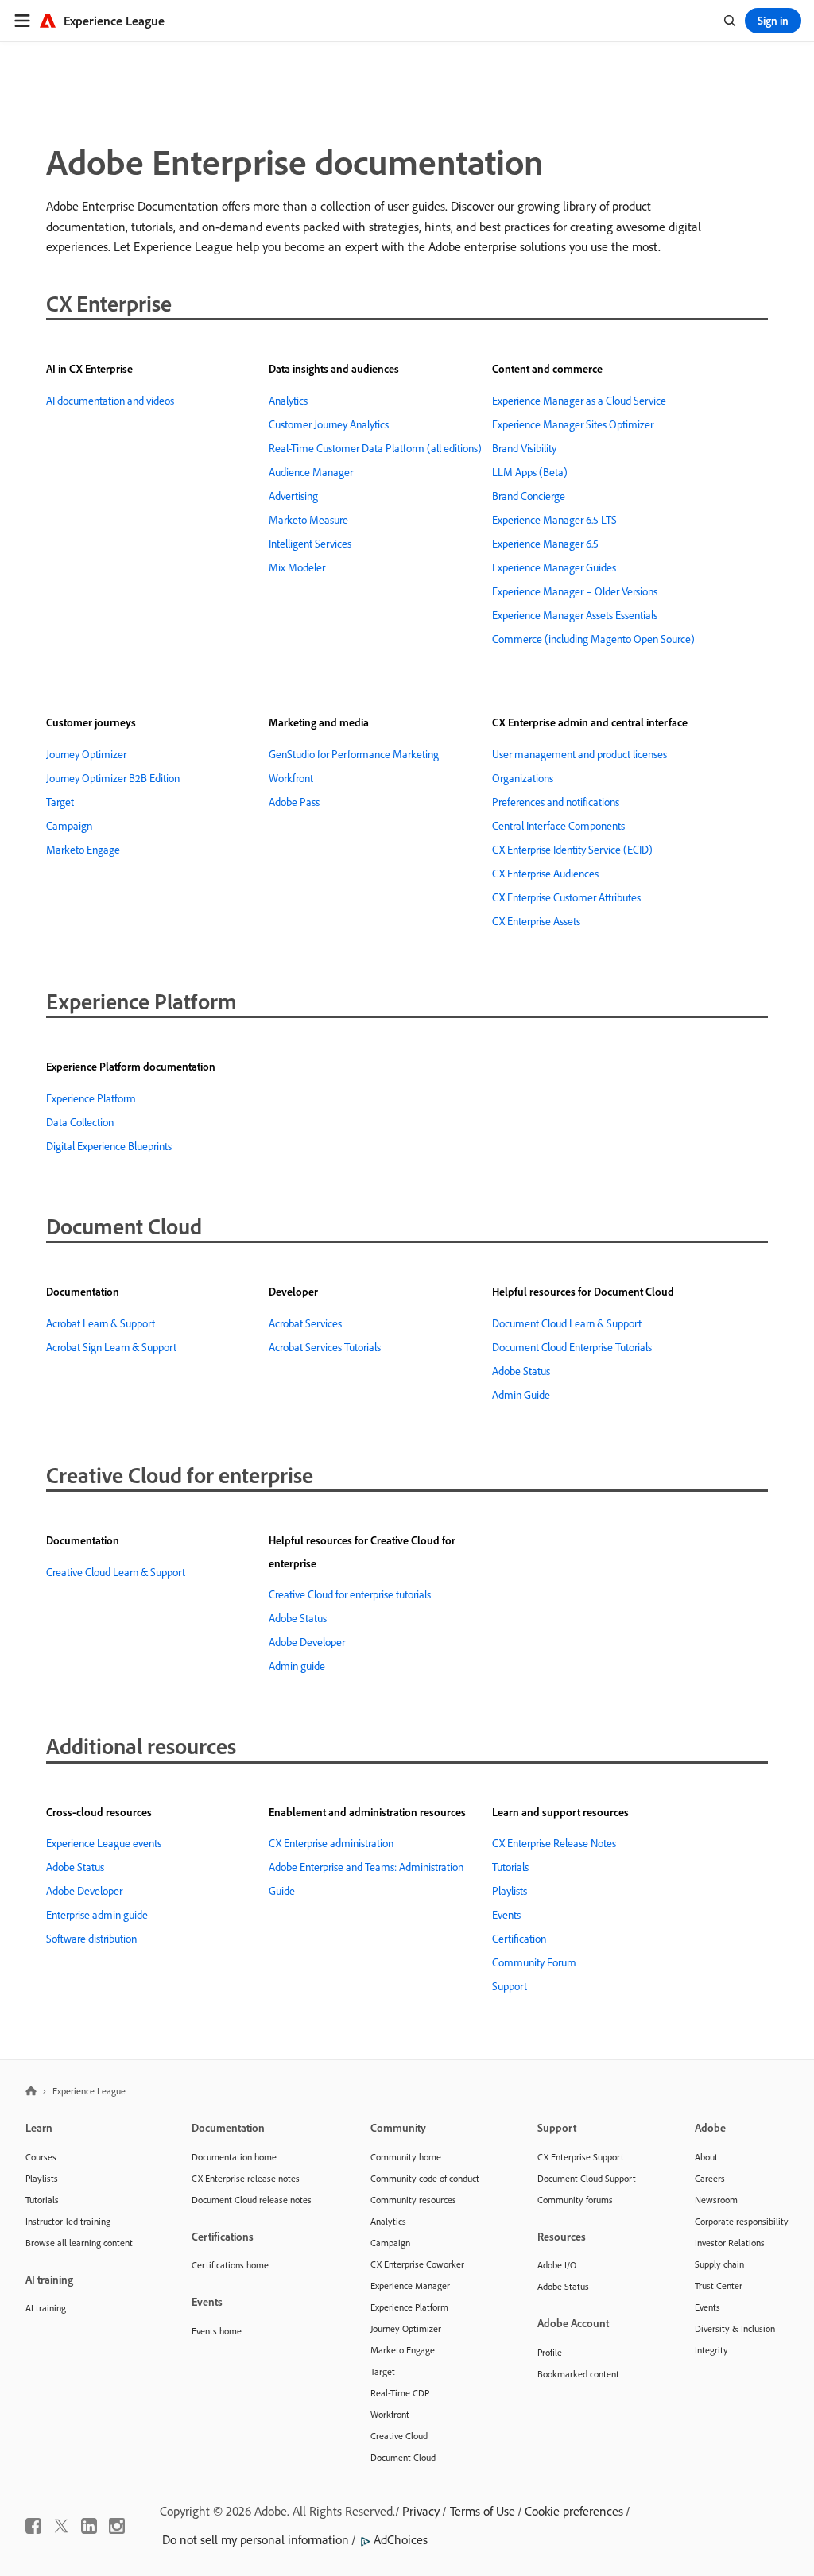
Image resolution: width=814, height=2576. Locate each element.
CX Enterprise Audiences (545, 874)
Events (506, 1915)
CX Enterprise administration (331, 1843)
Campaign (69, 826)
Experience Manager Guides (554, 567)
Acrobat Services (305, 1323)
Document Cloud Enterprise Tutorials (572, 1347)
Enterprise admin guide (97, 1915)
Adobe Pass (294, 802)
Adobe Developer (307, 1642)
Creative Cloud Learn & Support (116, 1572)
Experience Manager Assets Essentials (575, 615)
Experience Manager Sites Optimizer (573, 424)
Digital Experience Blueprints (109, 1146)
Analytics (288, 401)
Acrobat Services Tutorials (325, 1347)
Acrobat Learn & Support (101, 1323)
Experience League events (104, 1843)
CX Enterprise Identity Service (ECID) (572, 850)
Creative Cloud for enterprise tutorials (350, 1594)
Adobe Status (521, 1371)
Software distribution (91, 1939)
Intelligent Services (310, 544)
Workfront (291, 778)
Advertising (293, 496)
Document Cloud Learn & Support (567, 1323)
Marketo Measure (308, 520)
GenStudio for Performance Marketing (354, 754)
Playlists (510, 1891)
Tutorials (510, 1867)
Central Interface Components (558, 826)
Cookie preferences (574, 2511)
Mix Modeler (297, 567)
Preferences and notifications (556, 802)
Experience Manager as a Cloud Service (579, 401)
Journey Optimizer (86, 754)
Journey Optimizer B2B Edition (113, 778)
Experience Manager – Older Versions (575, 591)
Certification (519, 1939)
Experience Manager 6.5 (545, 544)
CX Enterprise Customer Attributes (566, 897)
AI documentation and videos (110, 401)
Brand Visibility (524, 448)
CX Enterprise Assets (536, 921)
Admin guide (297, 1666)
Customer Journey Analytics (329, 424)
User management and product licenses (579, 754)
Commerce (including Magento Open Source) (593, 639)
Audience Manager (311, 472)
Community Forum (534, 1962)
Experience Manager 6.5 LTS (554, 520)
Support (510, 1986)
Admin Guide (521, 1395)
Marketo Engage (83, 850)
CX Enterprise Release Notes (554, 1843)
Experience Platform (91, 1098)
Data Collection (80, 1122)
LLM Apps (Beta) (530, 472)
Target (60, 802)
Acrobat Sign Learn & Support (111, 1347)
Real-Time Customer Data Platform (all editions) (375, 448)
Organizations (523, 778)
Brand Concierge (529, 496)
